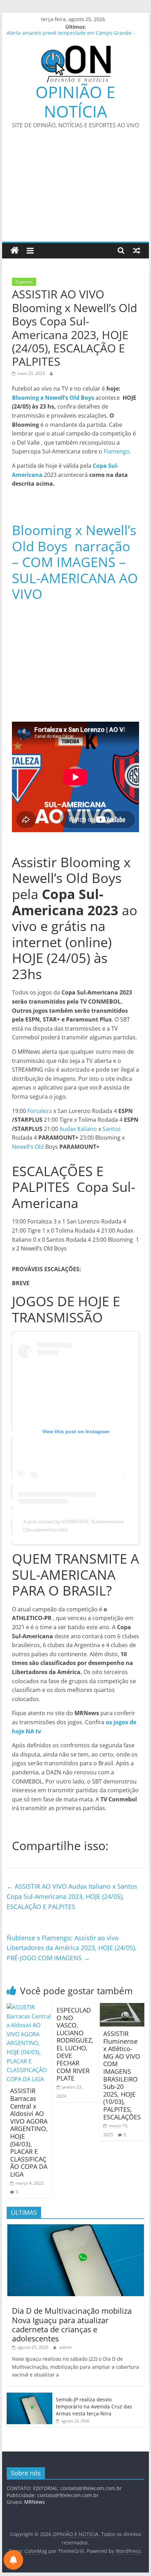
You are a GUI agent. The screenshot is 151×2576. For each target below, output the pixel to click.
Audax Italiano (78, 1129)
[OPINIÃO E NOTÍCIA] (15, 251)
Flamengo (117, 451)
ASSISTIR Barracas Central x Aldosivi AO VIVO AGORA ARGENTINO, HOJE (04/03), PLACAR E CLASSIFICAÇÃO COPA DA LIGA (29, 2132)
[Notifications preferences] (13, 2560)
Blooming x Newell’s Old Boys (54, 398)
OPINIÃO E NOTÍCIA (75, 102)
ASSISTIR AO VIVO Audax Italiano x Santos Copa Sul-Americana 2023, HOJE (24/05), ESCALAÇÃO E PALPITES (72, 1896)
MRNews (35, 2502)
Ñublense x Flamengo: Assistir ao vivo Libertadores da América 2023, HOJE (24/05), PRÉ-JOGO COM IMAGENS (72, 1948)
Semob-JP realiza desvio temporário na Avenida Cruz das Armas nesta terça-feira (94, 2406)
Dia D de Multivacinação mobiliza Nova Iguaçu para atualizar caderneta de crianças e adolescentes (72, 2324)
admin (65, 2347)
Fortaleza (40, 1111)
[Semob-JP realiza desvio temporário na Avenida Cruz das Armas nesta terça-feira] (29, 2396)
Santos (112, 1129)
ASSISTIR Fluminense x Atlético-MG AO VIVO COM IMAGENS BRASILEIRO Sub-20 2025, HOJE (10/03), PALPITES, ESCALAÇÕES (122, 2075)
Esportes (24, 282)
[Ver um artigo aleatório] (137, 250)
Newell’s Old (28, 1147)
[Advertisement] (75, 190)
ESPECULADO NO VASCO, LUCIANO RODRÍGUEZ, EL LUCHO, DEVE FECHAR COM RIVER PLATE (75, 2044)
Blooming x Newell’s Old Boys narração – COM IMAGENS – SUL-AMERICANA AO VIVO (75, 562)
